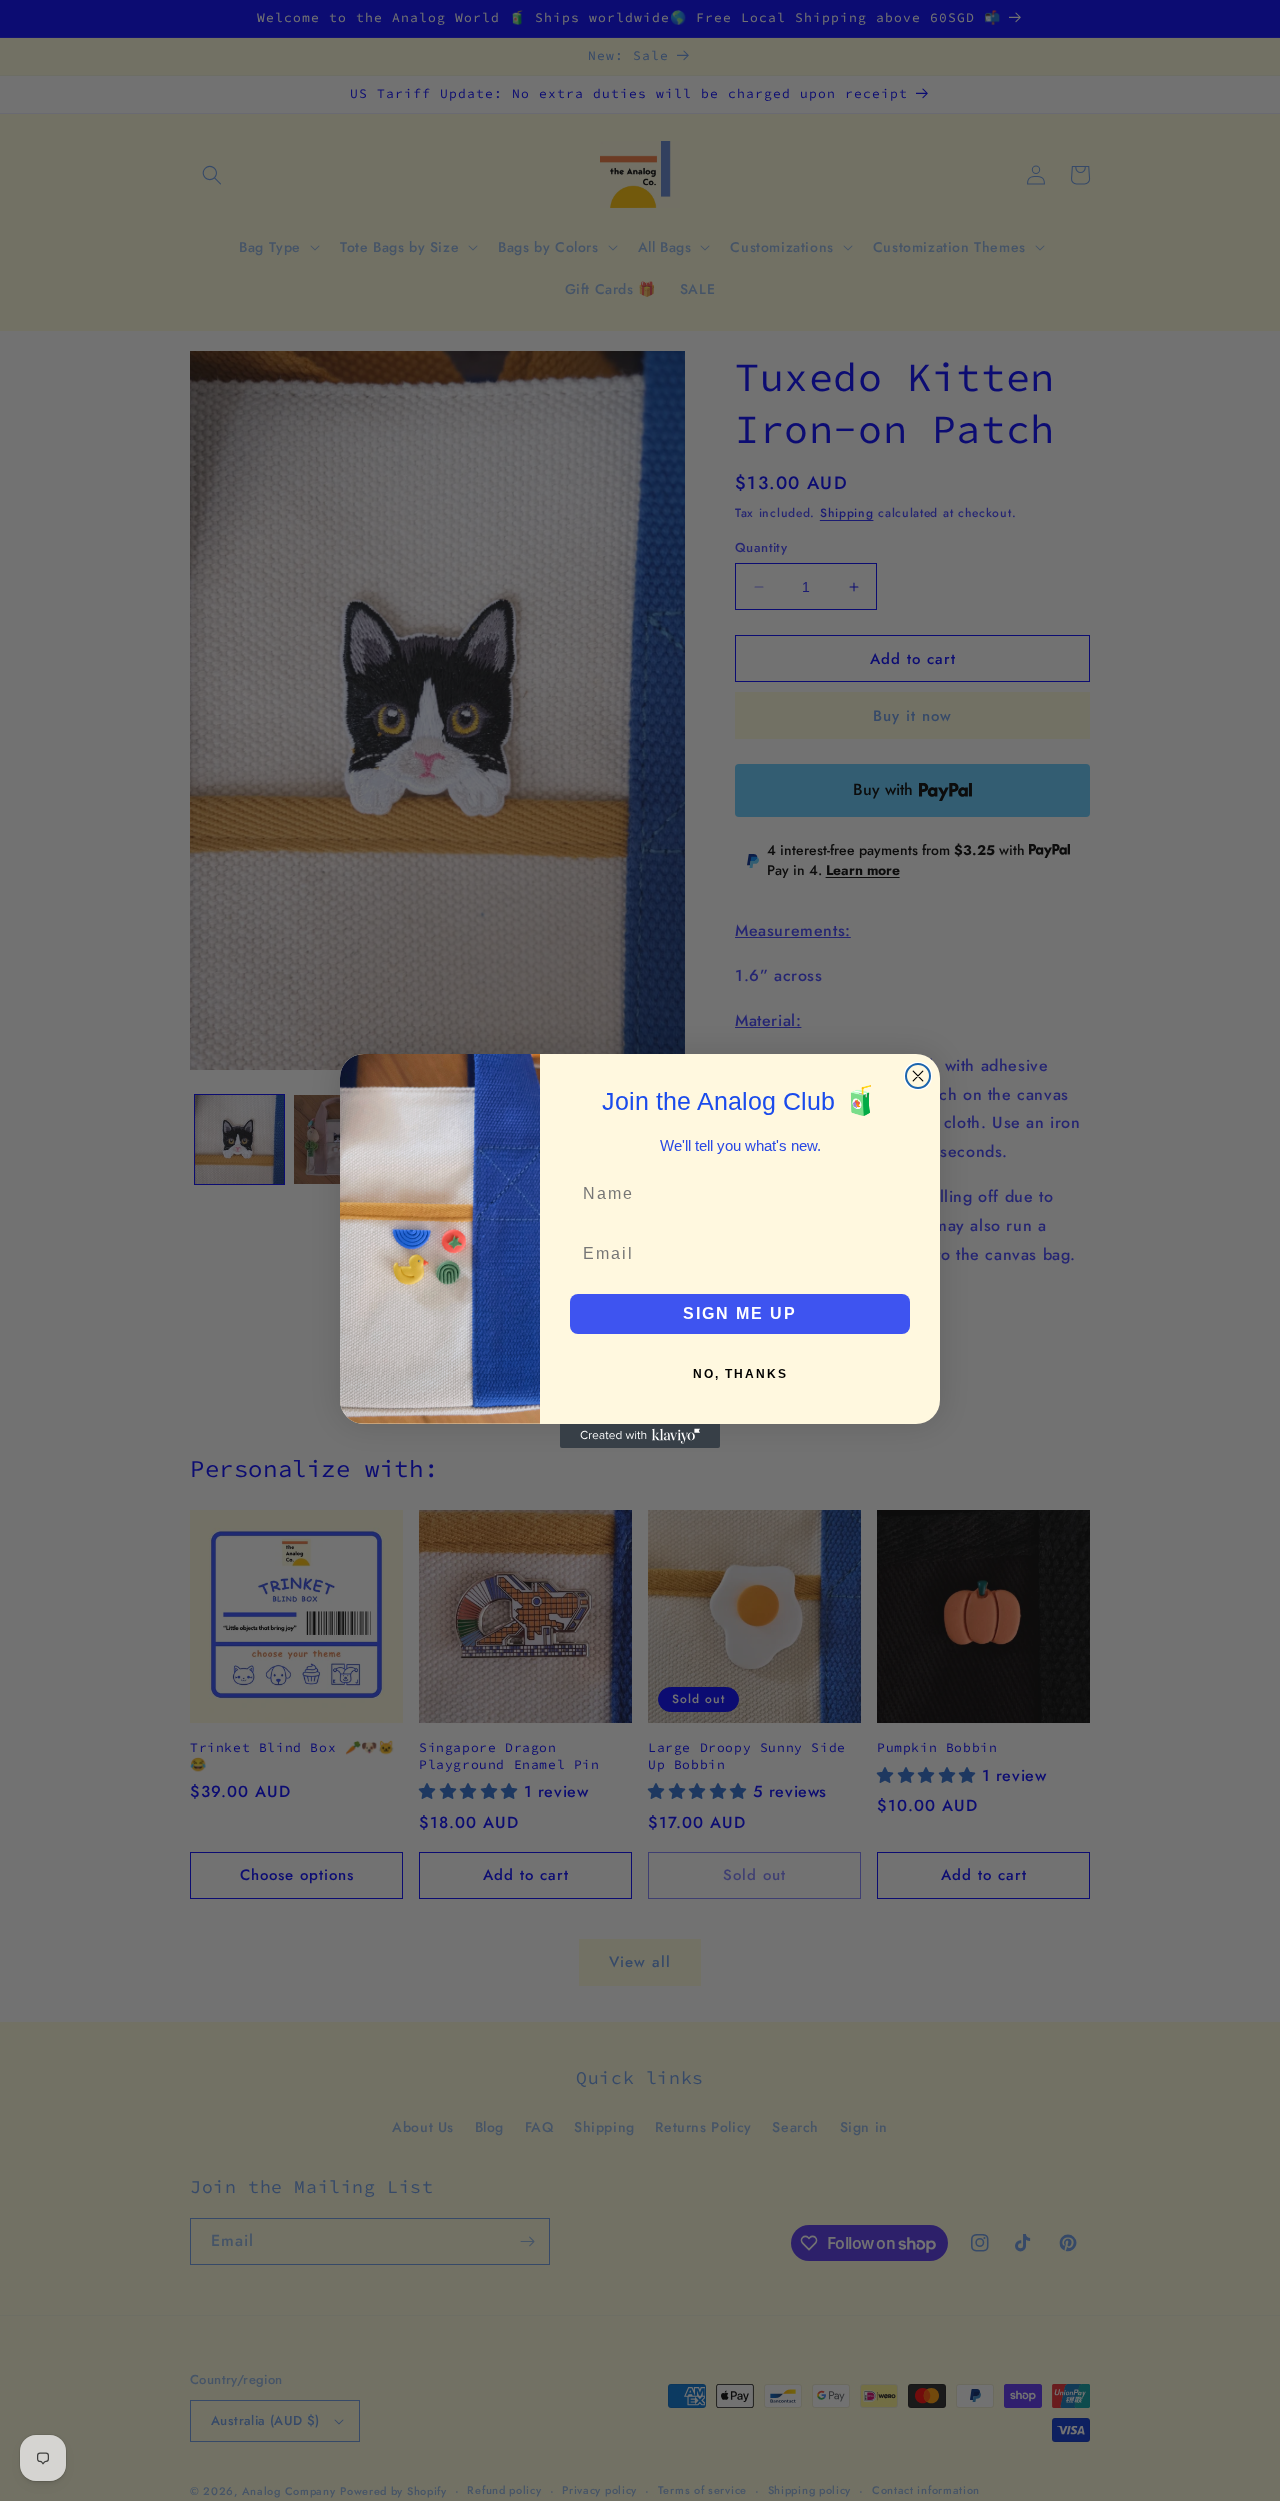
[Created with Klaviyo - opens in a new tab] (640, 1436)
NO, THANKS (740, 1374)
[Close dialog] (918, 1076)
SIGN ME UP (740, 1313)
